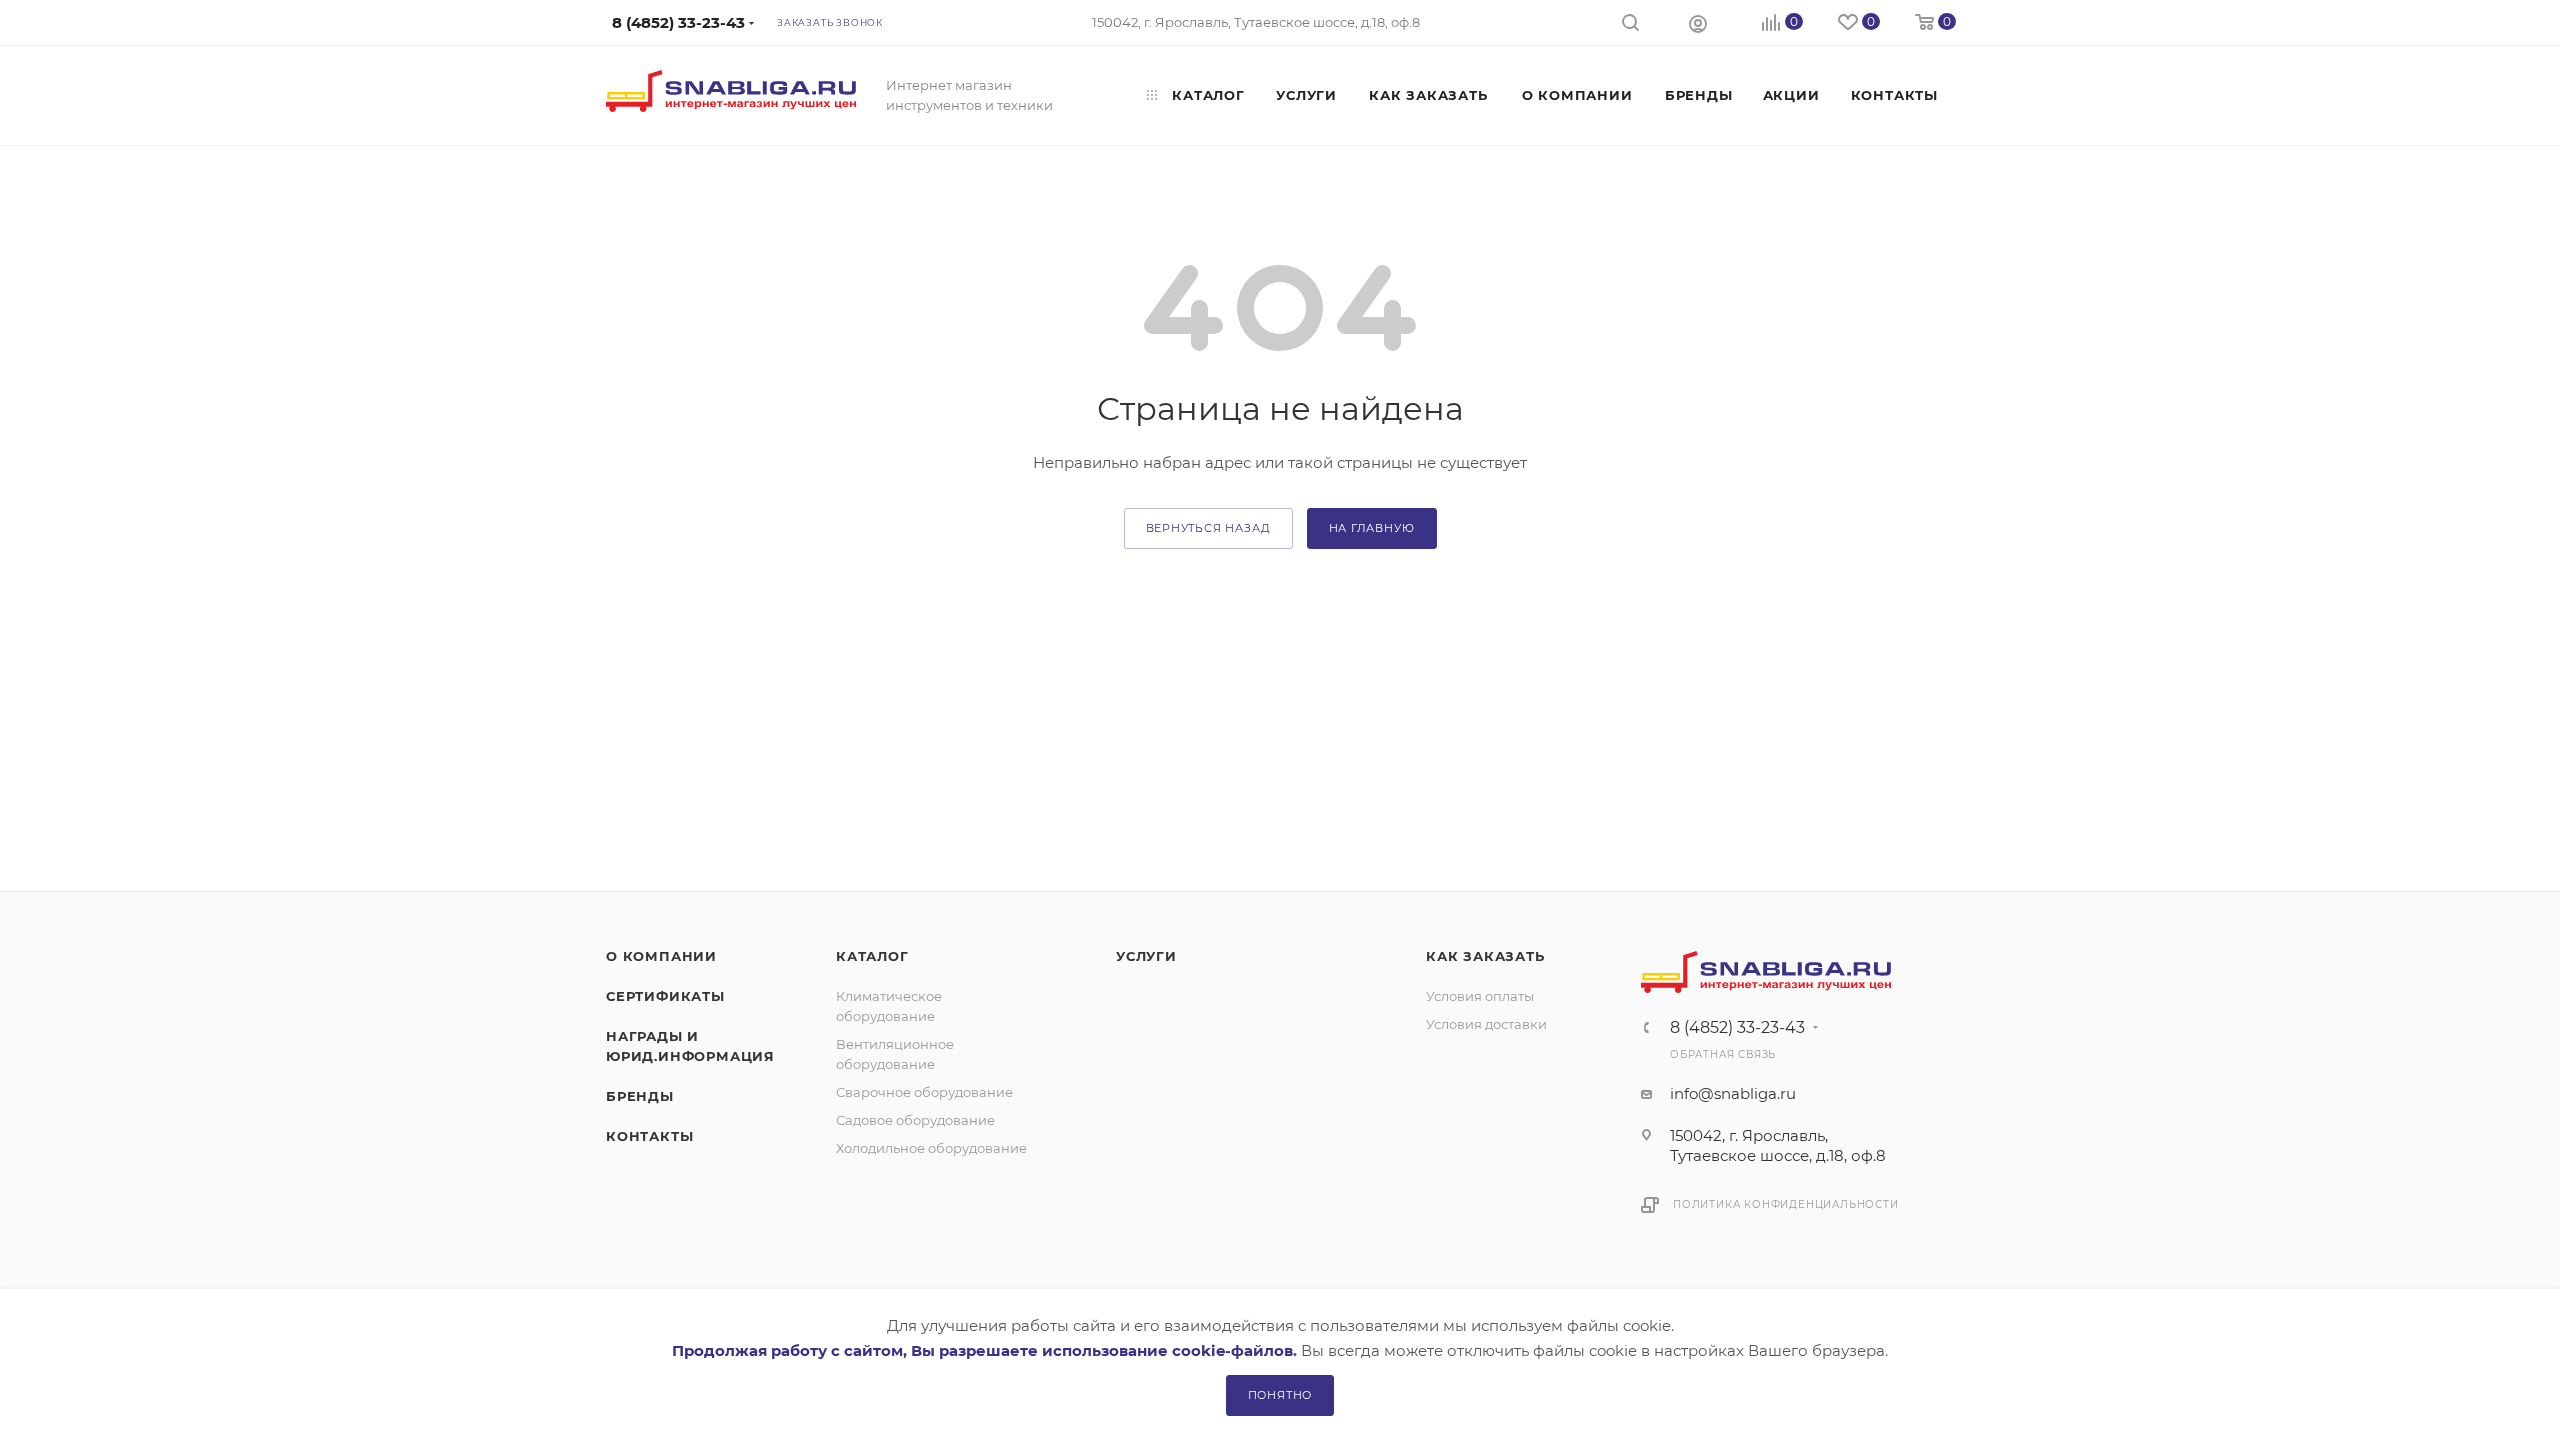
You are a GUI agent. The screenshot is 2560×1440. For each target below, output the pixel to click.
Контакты (649, 1136)
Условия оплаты (1480, 996)
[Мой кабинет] (1698, 23)
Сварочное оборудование (924, 1092)
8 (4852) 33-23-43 (1737, 1028)
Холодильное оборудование (931, 1148)
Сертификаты (665, 996)
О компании (661, 956)
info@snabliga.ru (1733, 1093)
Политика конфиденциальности (1786, 1204)
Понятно (1280, 1395)
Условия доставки (1486, 1024)
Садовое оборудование (915, 1120)
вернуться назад (1208, 528)
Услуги (1146, 956)
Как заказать (1485, 956)
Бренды (640, 1096)
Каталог (872, 956)
